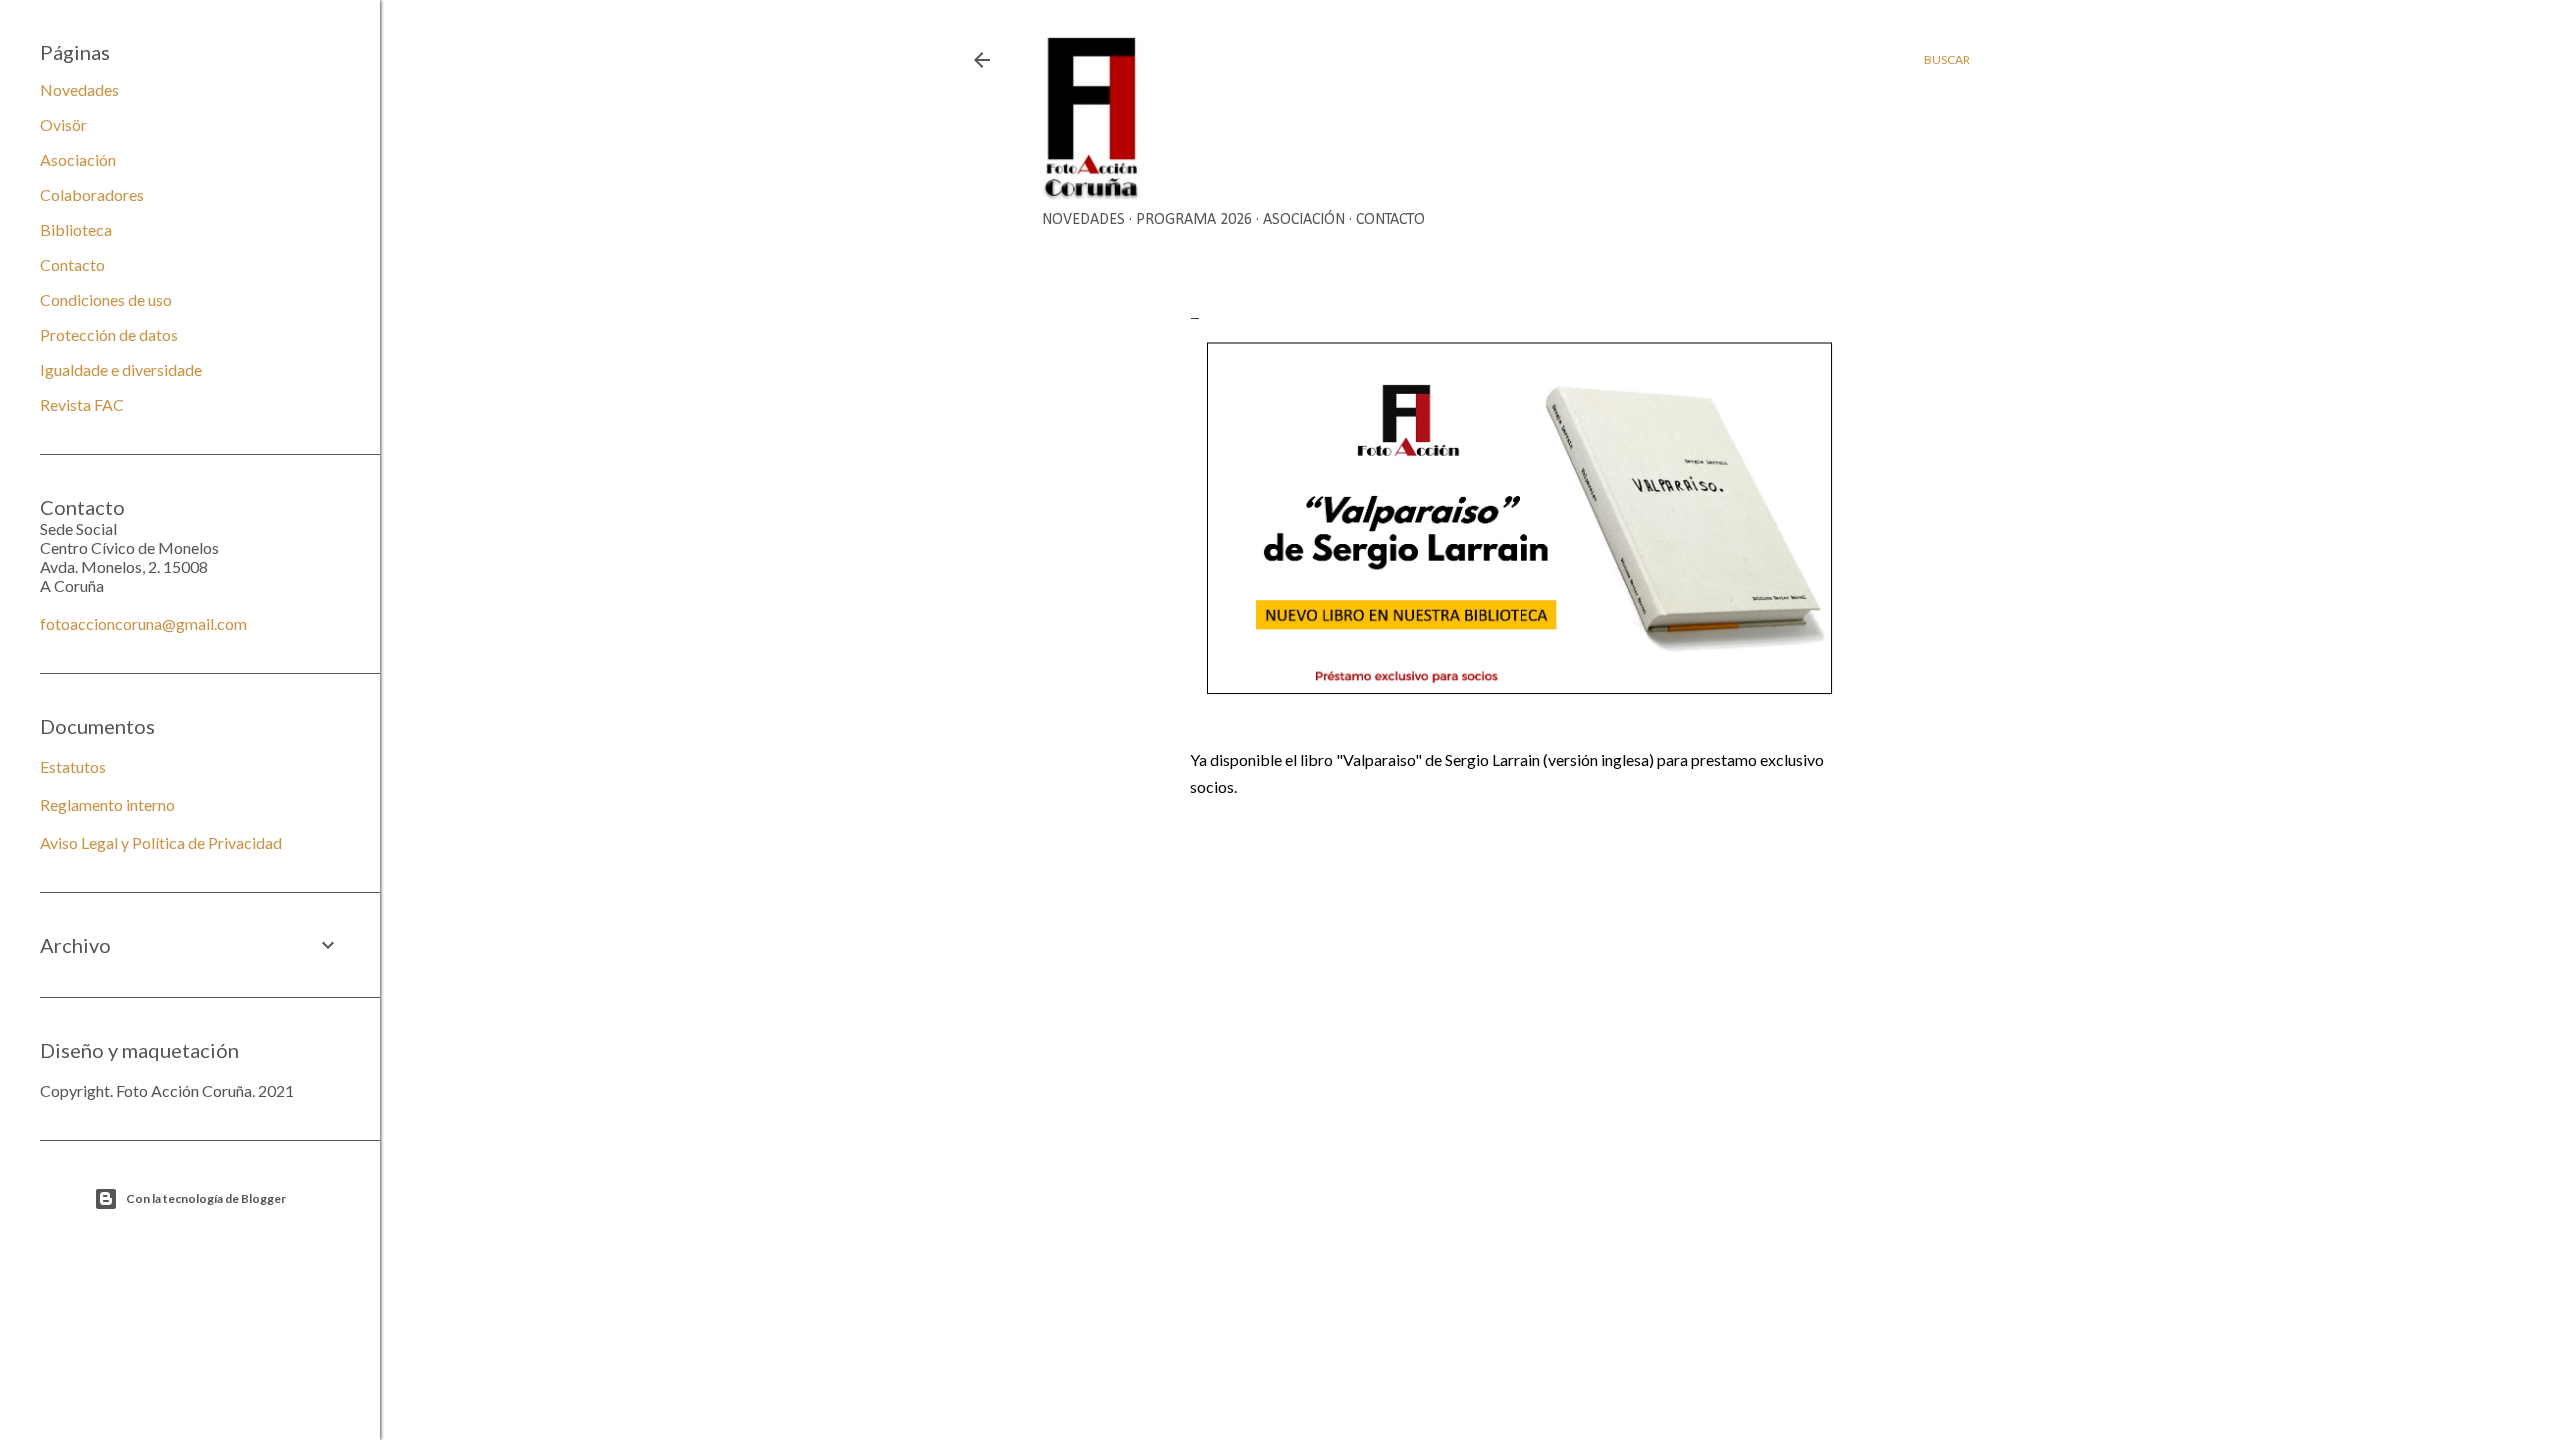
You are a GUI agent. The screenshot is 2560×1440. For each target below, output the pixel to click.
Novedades (1083, 220)
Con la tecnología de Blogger (206, 1198)
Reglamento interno (107, 804)
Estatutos (73, 766)
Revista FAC (82, 404)
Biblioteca (76, 229)
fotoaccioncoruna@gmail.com (143, 623)
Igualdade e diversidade (121, 369)
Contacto (1390, 220)
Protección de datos (109, 334)
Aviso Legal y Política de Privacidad (161, 842)
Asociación (1304, 220)
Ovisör (63, 124)
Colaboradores (92, 194)
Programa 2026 (1194, 220)
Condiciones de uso (106, 299)
